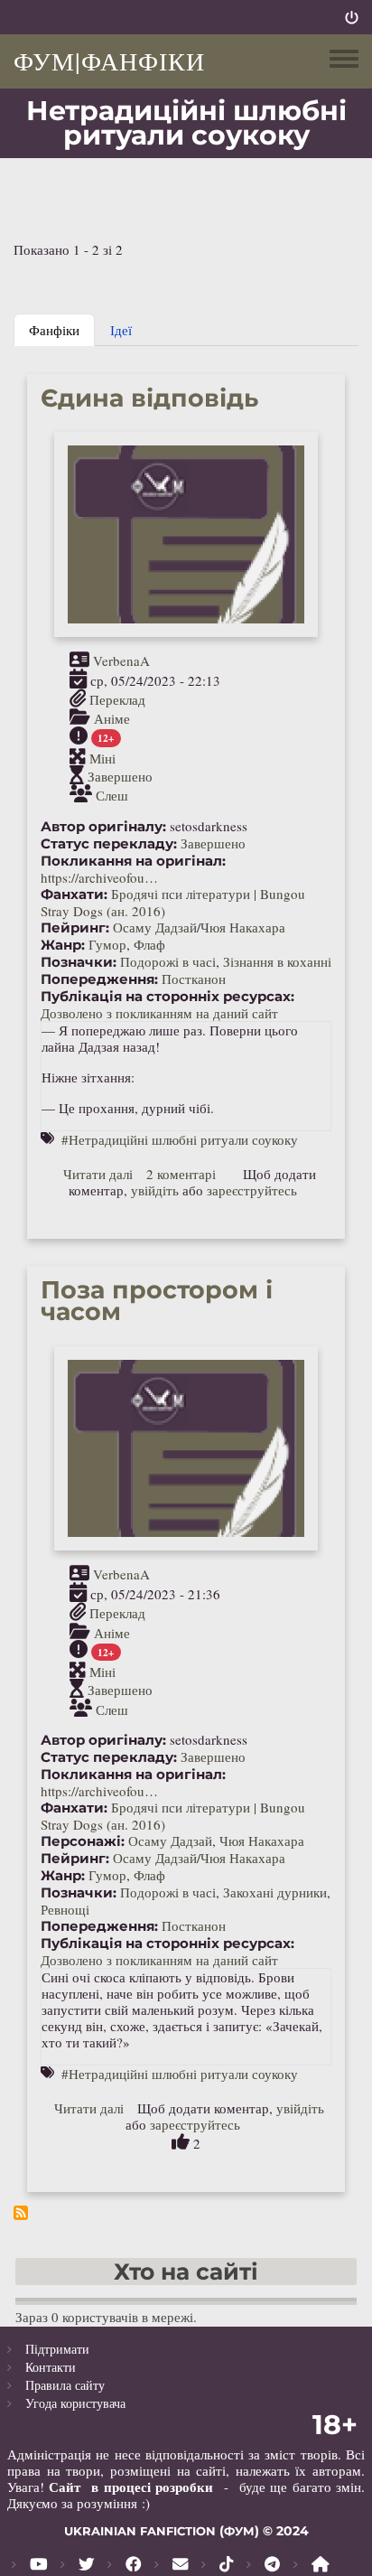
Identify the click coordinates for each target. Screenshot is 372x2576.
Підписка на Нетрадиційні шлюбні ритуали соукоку (21, 2213)
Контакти (51, 2367)
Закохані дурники (275, 1892)
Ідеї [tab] (121, 330)
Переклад (117, 699)
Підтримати (57, 2349)
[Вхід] (352, 17)
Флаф (149, 944)
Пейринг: (75, 928)
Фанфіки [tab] (54, 330)
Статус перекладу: (109, 844)
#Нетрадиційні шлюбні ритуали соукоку (180, 1139)
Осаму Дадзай (155, 927)
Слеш (112, 795)
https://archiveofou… (99, 877)
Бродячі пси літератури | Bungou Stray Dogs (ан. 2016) (173, 902)
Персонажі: (83, 1841)
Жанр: (63, 945)
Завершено (120, 776)
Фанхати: (74, 895)
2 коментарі (181, 1174)
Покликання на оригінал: (133, 861)
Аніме (112, 718)
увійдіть (155, 1190)
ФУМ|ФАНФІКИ (109, 61)
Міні (102, 757)
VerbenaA (121, 660)
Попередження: (99, 979)
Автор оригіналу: (103, 827)
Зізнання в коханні (277, 961)
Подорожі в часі (168, 961)
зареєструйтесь (252, 1190)
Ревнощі (65, 1909)
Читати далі (98, 1174)
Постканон (194, 979)
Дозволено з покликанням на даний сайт (159, 1013)
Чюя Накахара (243, 927)
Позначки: (79, 962)
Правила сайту (65, 2385)
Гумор (107, 944)
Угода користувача (75, 2403)
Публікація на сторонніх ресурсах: (167, 997)
